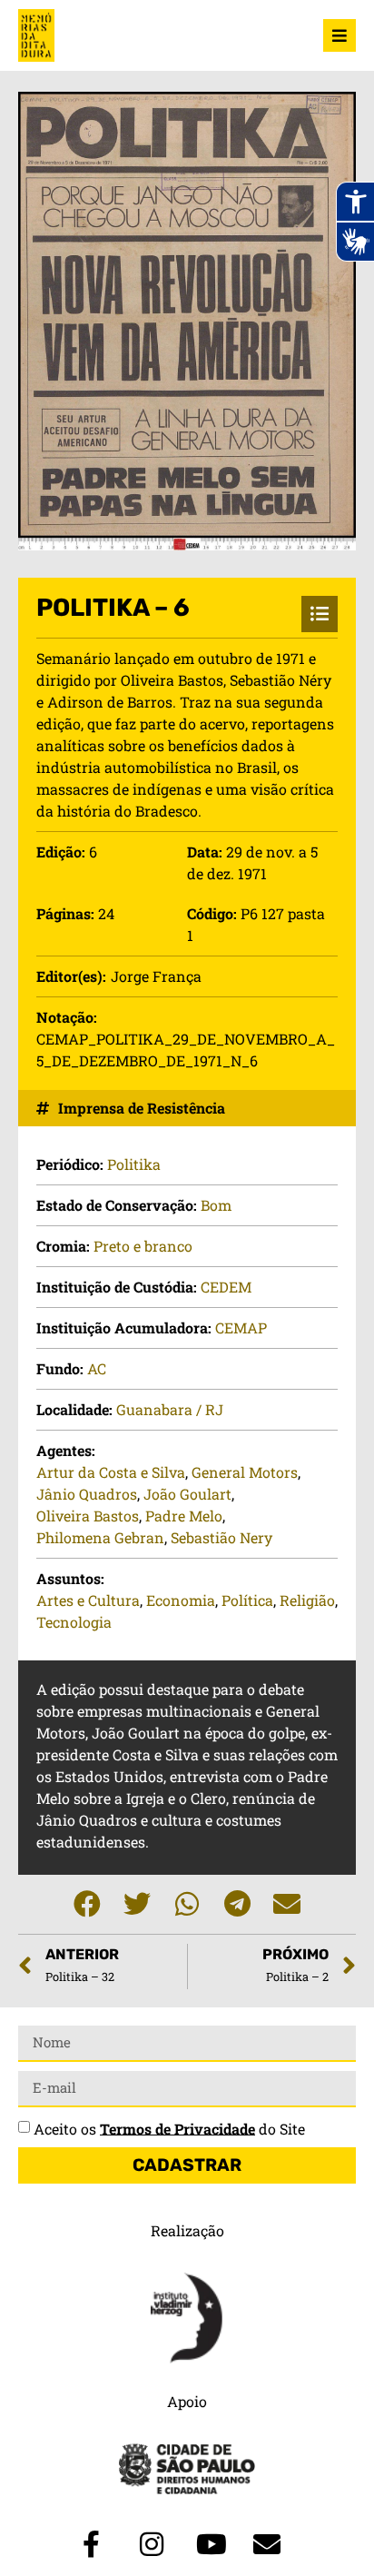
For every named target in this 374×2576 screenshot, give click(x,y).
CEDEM (226, 1287)
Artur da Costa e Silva (111, 1472)
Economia (181, 1600)
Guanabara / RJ (170, 1409)
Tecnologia (74, 1622)
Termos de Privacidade (177, 2128)
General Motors (245, 1472)
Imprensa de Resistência (142, 1108)
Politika (134, 1164)
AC (97, 1368)
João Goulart (187, 1494)
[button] (88, 1904)
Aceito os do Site (169, 2128)
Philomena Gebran (100, 1537)
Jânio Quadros (87, 1494)
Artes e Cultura (88, 1600)
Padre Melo (184, 1516)
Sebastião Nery (221, 1537)
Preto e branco (143, 1246)
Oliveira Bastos (88, 1516)
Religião (307, 1600)
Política (247, 1600)
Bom (216, 1205)
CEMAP (241, 1328)
